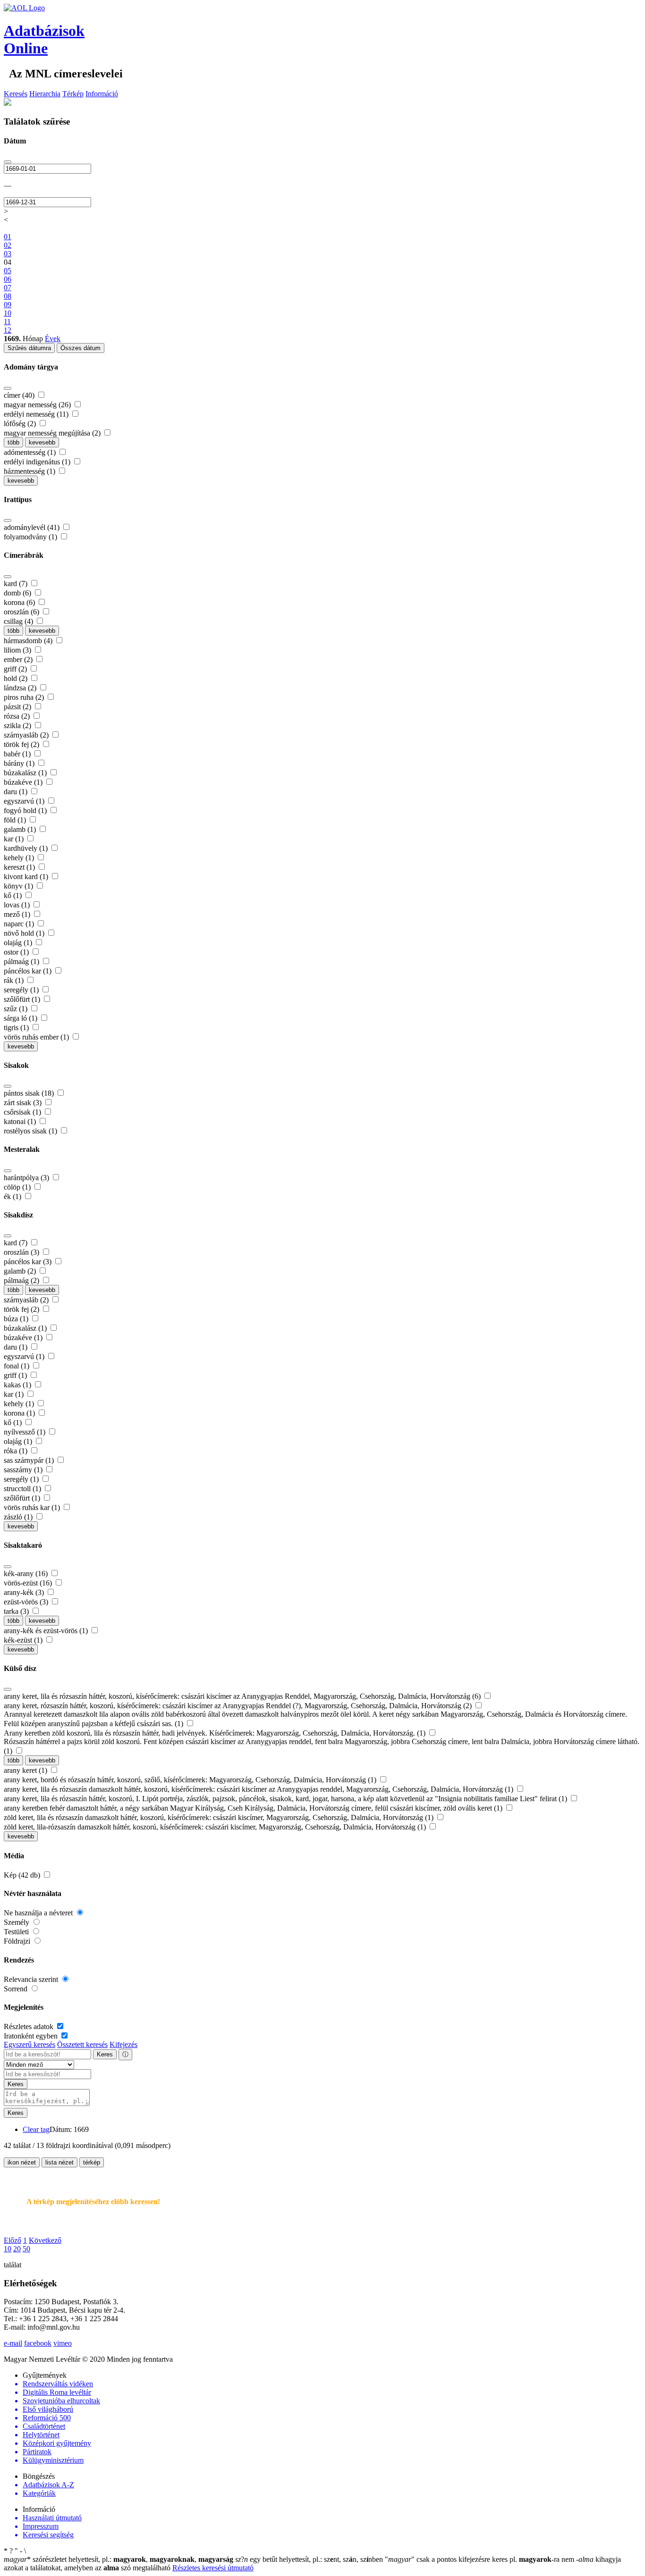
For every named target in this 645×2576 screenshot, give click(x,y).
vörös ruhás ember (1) (37, 1037)
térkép (92, 2162)
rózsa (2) (18, 716)
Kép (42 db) (23, 1875)
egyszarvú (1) (25, 801)
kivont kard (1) (27, 877)
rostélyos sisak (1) (31, 1131)
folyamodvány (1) (31, 537)
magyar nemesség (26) (38, 405)
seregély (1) (22, 990)
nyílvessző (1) (25, 1432)
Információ (102, 94)
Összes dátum (81, 348)
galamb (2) (21, 1271)
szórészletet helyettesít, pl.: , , (119, 2559)
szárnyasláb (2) (27, 735)
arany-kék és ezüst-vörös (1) (47, 1631)
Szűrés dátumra (29, 348)
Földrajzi (18, 1941)
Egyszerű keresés (30, 2044)
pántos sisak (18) (30, 1093)
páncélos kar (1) (29, 971)
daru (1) (17, 792)
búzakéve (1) (24, 782)
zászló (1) (19, 1517)
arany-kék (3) (25, 1592)
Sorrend (17, 1989)
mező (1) (18, 914)
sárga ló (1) (21, 1018)
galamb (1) (21, 829)
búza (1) (17, 1319)
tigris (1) (17, 1028)
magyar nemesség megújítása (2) (53, 433)
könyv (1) (19, 886)
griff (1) (16, 1375)
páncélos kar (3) (29, 1262)
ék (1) (13, 1196)
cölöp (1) (18, 1187)
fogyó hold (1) (26, 810)
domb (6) (18, 593)
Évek (53, 339)
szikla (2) (18, 726)
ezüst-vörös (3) (27, 1602)
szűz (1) (17, 1009)
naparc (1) (20, 924)
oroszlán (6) (22, 612)
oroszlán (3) (22, 1252)
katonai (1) (21, 1121)
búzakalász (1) (26, 773)
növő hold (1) (25, 933)
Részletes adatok (30, 2026)
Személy (17, 1922)
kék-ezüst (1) (24, 1640)
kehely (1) (20, 858)
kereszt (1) (20, 867)
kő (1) (14, 895)
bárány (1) (20, 763)
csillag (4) (19, 621)
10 (8, 2249)
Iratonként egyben (32, 2036)
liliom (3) (18, 650)
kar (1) (15, 839)
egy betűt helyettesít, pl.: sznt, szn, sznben (310, 2559)
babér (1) (18, 754)
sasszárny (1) (24, 1470)
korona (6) (20, 602)
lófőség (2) (21, 424)
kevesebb (42, 442)
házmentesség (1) (30, 471)
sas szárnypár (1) (30, 1460)
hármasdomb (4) (29, 641)
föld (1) (16, 820)
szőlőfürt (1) (23, 999)
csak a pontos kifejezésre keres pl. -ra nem (480, 2559)
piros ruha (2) (25, 697)
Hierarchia (45, 94)
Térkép (73, 94)
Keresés (16, 94)
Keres (105, 2054)
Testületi (17, 1932)
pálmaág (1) (22, 961)
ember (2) (19, 659)
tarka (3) (17, 1611)
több (13, 442)
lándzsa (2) (21, 688)
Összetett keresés (82, 2044)
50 (26, 2249)
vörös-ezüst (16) (29, 1583)
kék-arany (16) (27, 1573)
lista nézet (59, 2162)
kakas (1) (18, 1385)
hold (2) (17, 678)
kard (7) (17, 583)
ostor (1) (17, 952)
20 (17, 2249)
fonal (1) (17, 1366)
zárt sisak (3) (24, 1103)
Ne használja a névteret (39, 1913)
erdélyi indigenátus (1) (38, 462)
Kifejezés (123, 2044)
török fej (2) (22, 744)
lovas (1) (18, 905)
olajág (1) (19, 943)
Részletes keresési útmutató (213, 2568)
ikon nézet (22, 2162)
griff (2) (16, 669)
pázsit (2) (18, 707)
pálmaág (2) (22, 1280)
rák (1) (15, 980)
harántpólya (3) (27, 1178)
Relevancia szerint (32, 1979)
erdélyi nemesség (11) (37, 414)
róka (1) (17, 1451)
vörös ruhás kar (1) (33, 1507)
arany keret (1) (26, 1770)
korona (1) (20, 1413)
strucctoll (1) (23, 1489)
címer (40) (20, 395)
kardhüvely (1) (27, 848)
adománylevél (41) (33, 527)
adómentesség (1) (31, 452)
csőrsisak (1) (23, 1112)
